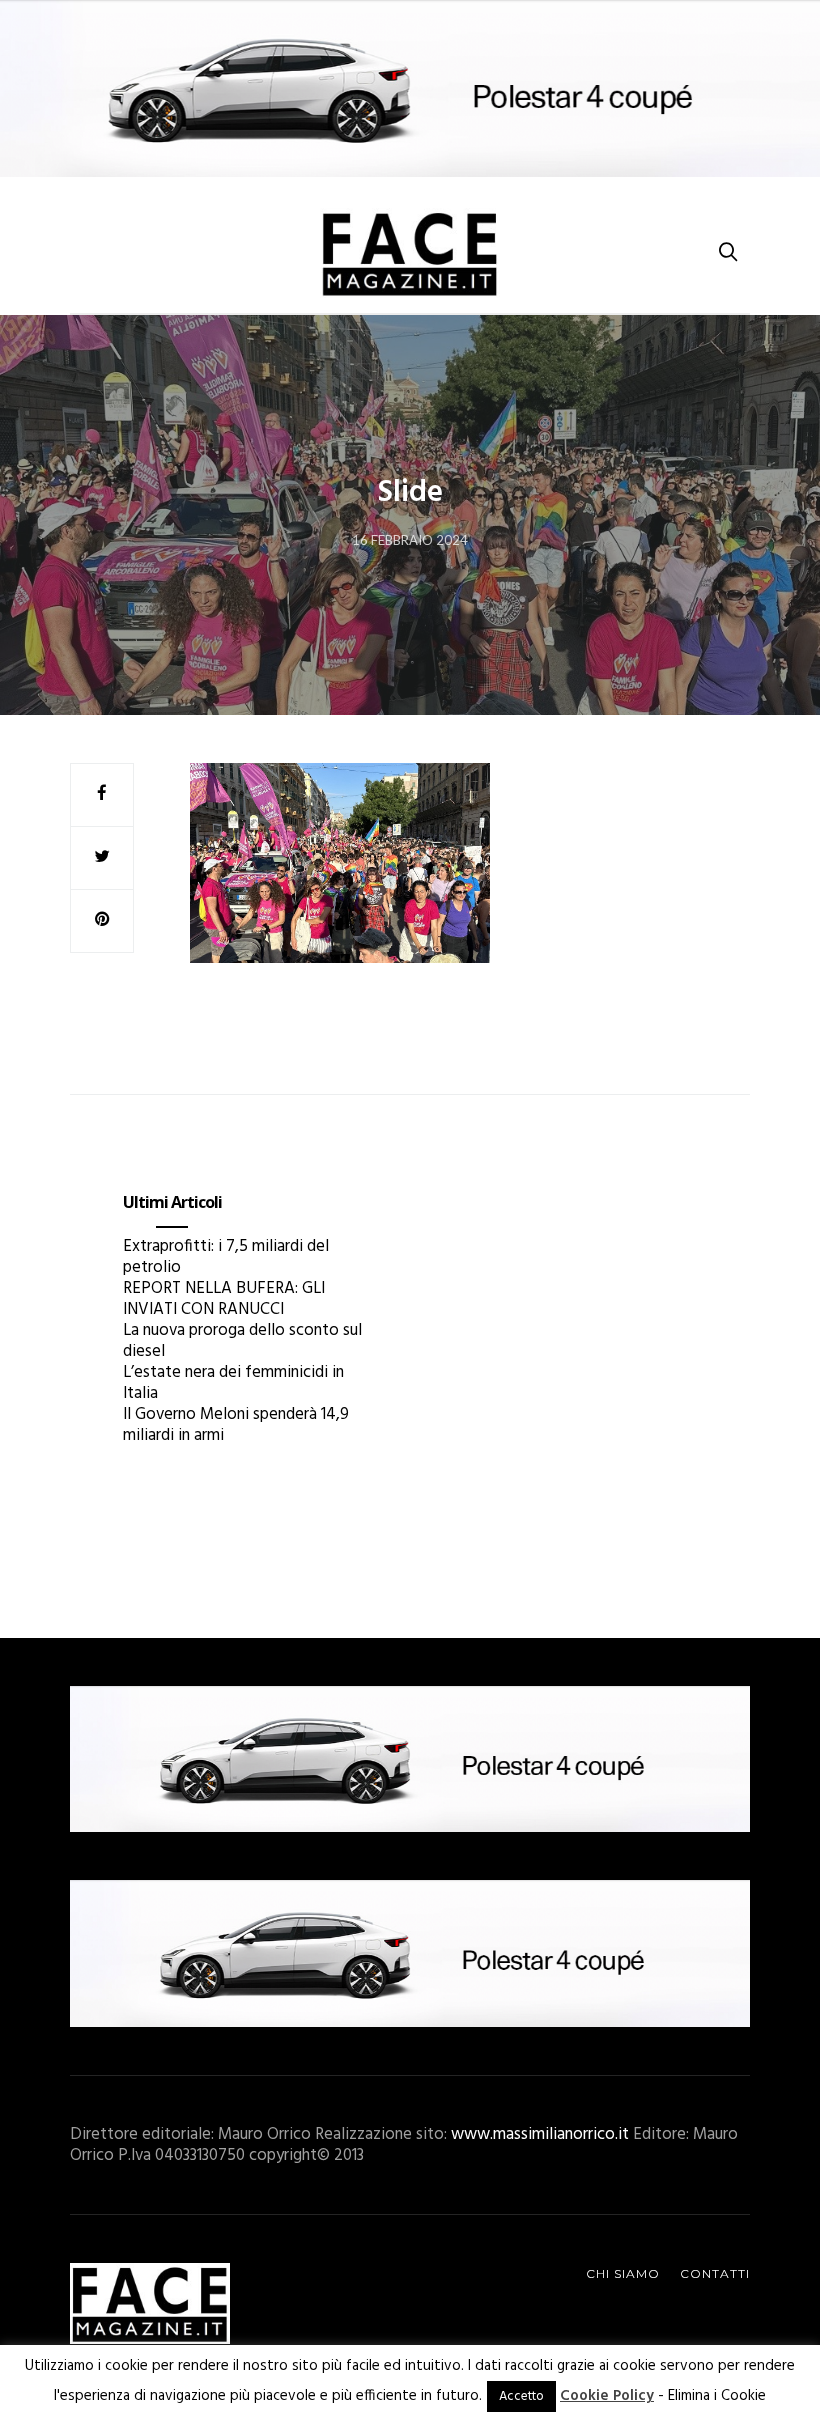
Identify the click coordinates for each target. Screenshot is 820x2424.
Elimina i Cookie (717, 2396)
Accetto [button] (521, 2396)
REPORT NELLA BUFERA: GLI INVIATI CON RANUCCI (224, 1299)
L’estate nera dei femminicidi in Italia (233, 1383)
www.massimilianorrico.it (540, 2134)
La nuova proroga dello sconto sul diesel (242, 1341)
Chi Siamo (623, 2273)
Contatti (715, 2273)
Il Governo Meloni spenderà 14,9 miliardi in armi (236, 1425)
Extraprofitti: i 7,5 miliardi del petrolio (226, 1257)
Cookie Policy (607, 2396)
